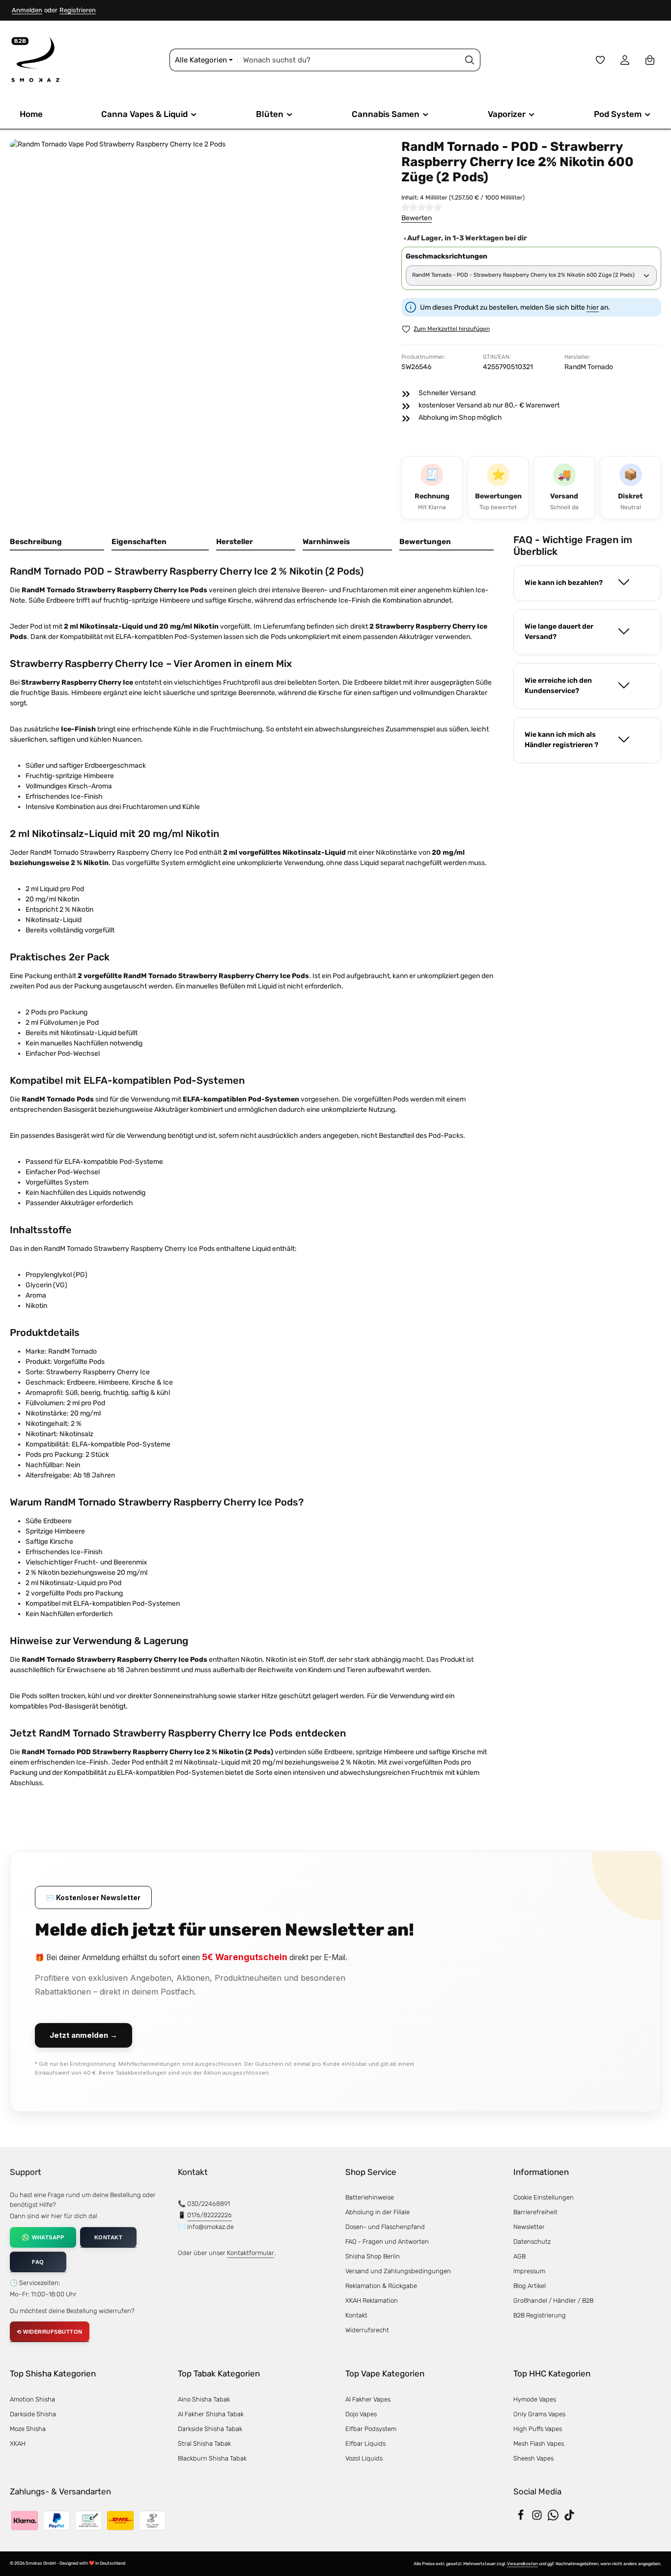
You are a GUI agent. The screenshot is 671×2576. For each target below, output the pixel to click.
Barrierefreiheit (535, 2212)
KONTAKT (109, 2237)
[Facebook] (521, 2518)
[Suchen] (470, 60)
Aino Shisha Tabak (204, 2399)
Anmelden (27, 10)
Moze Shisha (28, 2429)
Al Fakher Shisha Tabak (211, 2414)
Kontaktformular (251, 2253)
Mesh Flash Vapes (539, 2444)
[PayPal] (56, 2520)
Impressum (529, 2271)
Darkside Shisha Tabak (210, 2429)
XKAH (18, 2444)
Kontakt (356, 2315)
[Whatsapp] (554, 2518)
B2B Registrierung (540, 2315)
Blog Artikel (530, 2286)
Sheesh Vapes (533, 2458)
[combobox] (349, 60)
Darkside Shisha (33, 2414)
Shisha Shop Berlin (373, 2256)
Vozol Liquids (364, 2458)
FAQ (38, 2262)
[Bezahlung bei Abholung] (152, 2520)
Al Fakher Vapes (368, 2399)
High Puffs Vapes (538, 2429)
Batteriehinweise (370, 2197)
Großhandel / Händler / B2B (553, 2301)
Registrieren (78, 10)
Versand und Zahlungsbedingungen (398, 2271)
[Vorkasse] (88, 2520)
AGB (519, 2256)
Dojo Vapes (361, 2414)
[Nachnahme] (120, 2520)
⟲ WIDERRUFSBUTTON (50, 2332)
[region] (196, 333)
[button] (587, 583)
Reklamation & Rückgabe (381, 2286)
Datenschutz (532, 2242)
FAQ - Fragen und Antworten (387, 2242)
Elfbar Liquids (365, 2444)
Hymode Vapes (535, 2399)
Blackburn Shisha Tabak (212, 2458)
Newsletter (529, 2227)
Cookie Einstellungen (544, 2197)
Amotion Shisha (32, 2399)
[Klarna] (25, 2520)
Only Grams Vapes (539, 2414)
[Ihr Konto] (625, 60)
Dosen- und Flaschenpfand (385, 2227)
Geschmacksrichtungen (447, 256)
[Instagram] (538, 2518)
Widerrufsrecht (367, 2330)
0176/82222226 (210, 2215)
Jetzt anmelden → (84, 2035)
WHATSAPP (48, 2237)
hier (593, 307)
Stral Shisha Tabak (204, 2444)
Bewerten (417, 218)
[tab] (57, 542)
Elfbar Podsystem (371, 2429)
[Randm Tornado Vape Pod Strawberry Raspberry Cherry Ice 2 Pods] (196, 325)
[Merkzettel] (601, 60)
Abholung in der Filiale (377, 2212)
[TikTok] (569, 2518)
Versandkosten (522, 2564)
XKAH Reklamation (372, 2301)
